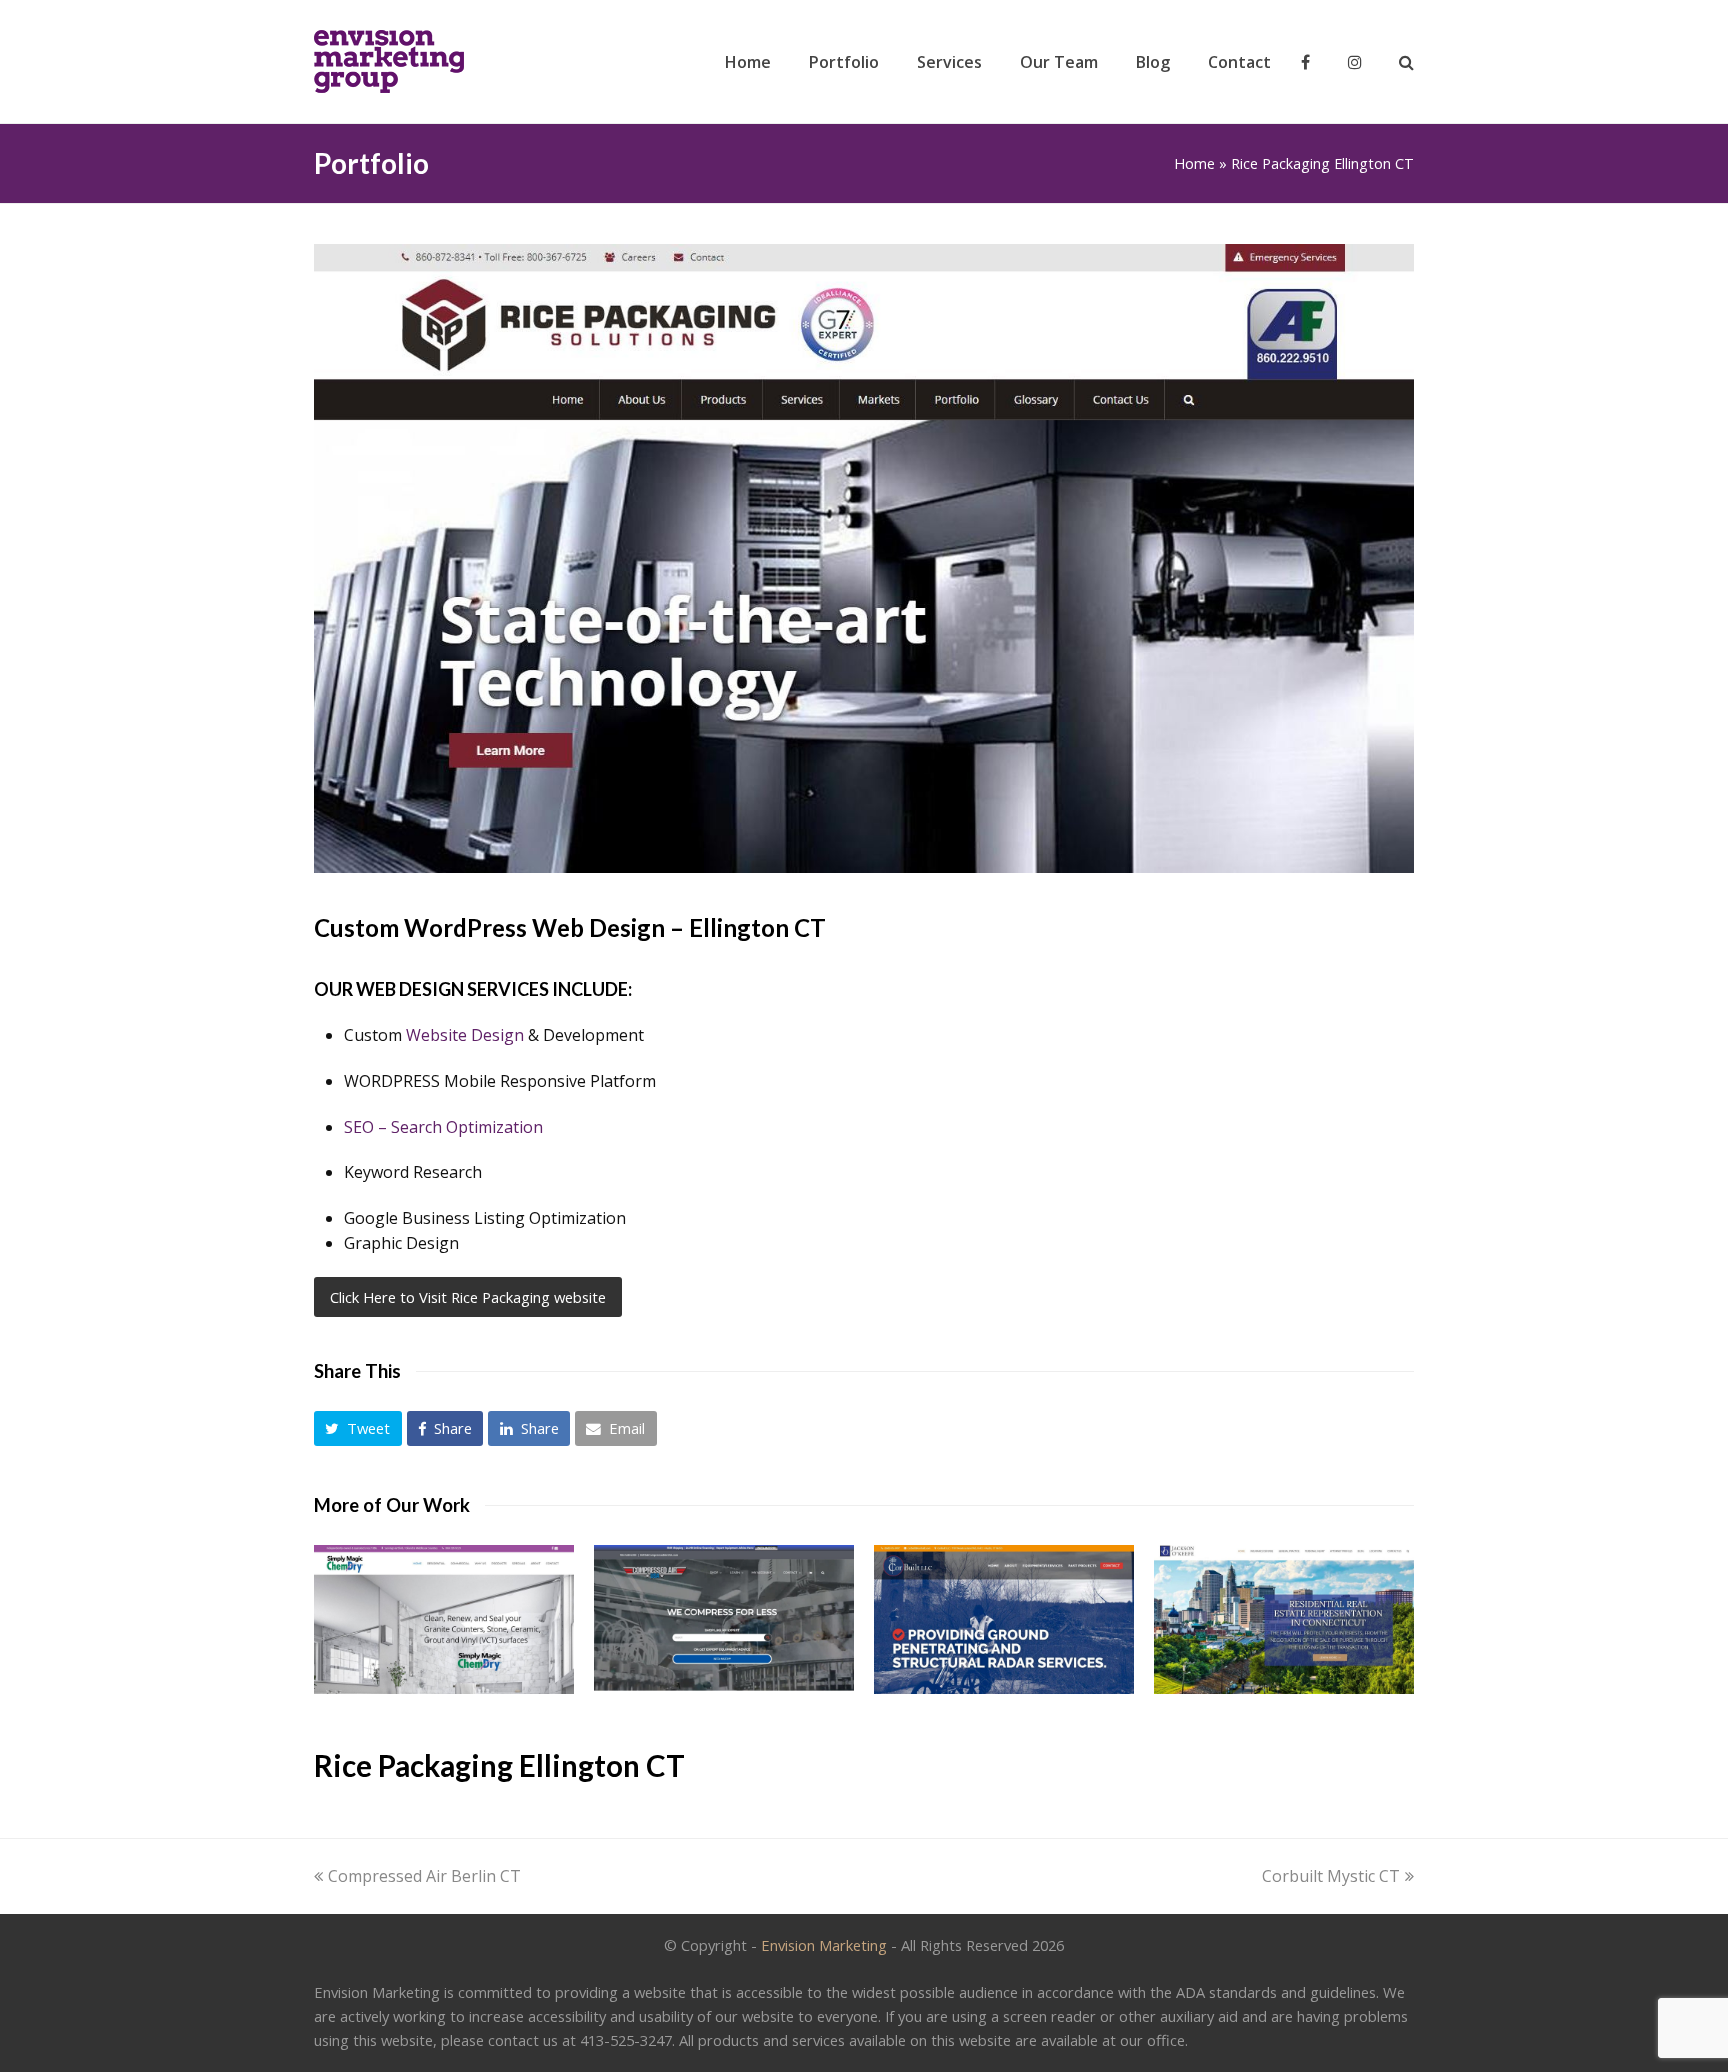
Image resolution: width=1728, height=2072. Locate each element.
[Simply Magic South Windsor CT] (444, 1619)
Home (1194, 163)
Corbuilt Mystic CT (1331, 1876)
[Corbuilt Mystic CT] (1004, 1619)
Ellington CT (757, 927)
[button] (358, 1428)
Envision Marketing (824, 1945)
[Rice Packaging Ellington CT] (864, 867)
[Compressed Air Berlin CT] (724, 1619)
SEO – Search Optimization (443, 1127)
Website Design (465, 1035)
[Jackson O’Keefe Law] (1284, 1619)
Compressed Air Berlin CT (424, 1876)
